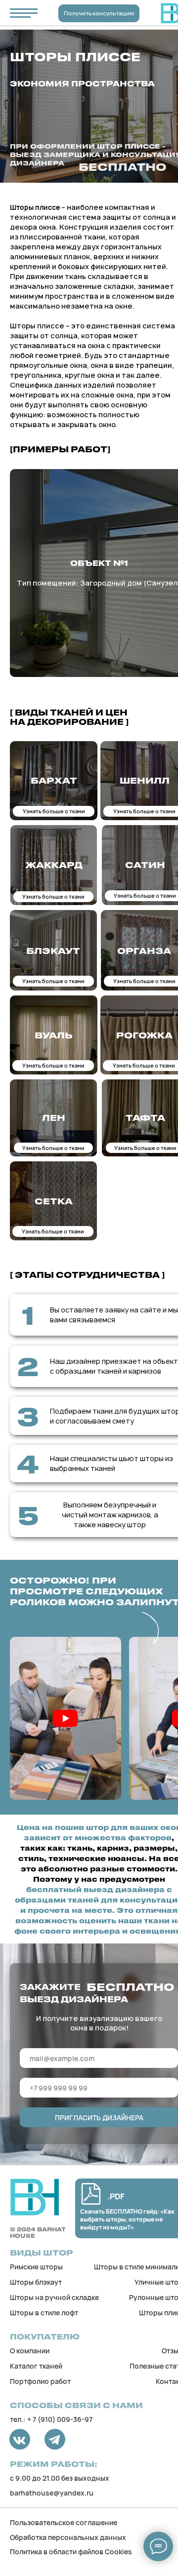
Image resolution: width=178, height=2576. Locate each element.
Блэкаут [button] (53, 951)
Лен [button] (54, 1117)
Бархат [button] (54, 780)
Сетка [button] (54, 1201)
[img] (35, 2197)
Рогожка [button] (144, 1035)
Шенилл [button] (145, 780)
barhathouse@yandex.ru (52, 2493)
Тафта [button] (145, 1117)
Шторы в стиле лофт (44, 2313)
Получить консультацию (99, 13)
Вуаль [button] (54, 1035)
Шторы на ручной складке (54, 2297)
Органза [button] (144, 951)
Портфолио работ (40, 2381)
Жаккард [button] (54, 865)
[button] (65, 1718)
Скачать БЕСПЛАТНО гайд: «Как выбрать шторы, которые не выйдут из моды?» (127, 2219)
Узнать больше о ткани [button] (54, 811)
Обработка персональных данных (68, 2537)
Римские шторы (36, 2267)
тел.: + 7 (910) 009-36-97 (51, 2419)
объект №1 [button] (99, 563)
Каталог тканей (36, 2366)
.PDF (116, 2196)
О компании (30, 2351)
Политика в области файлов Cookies (71, 2552)
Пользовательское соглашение (64, 2522)
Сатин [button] (145, 865)
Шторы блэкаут (36, 2282)
